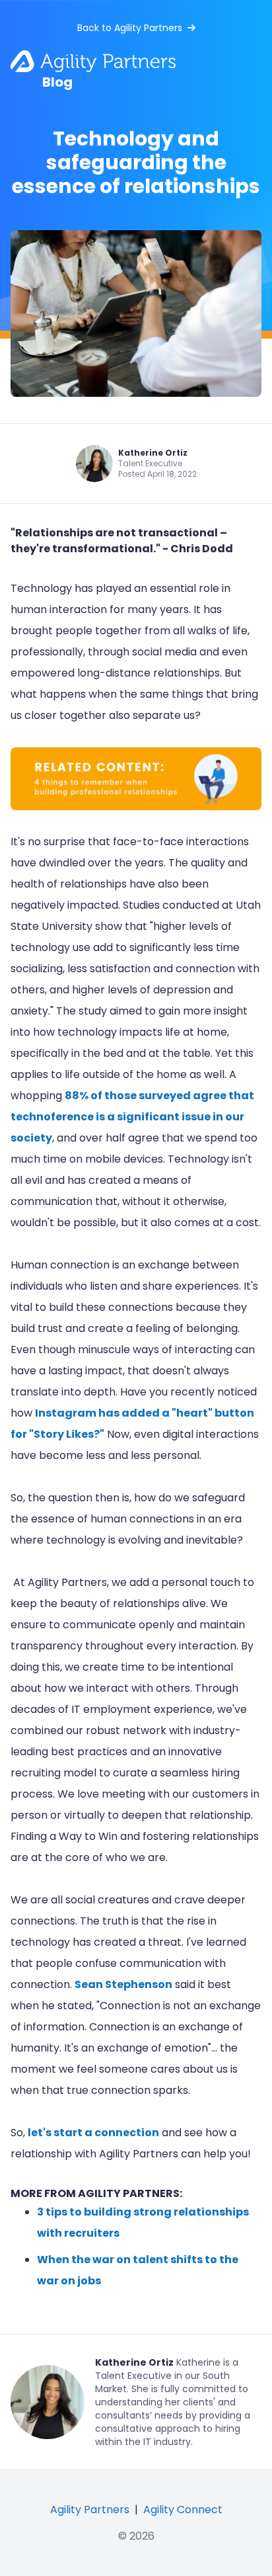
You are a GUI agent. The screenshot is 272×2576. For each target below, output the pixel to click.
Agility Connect (183, 2510)
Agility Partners (90, 2510)
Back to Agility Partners (130, 28)
